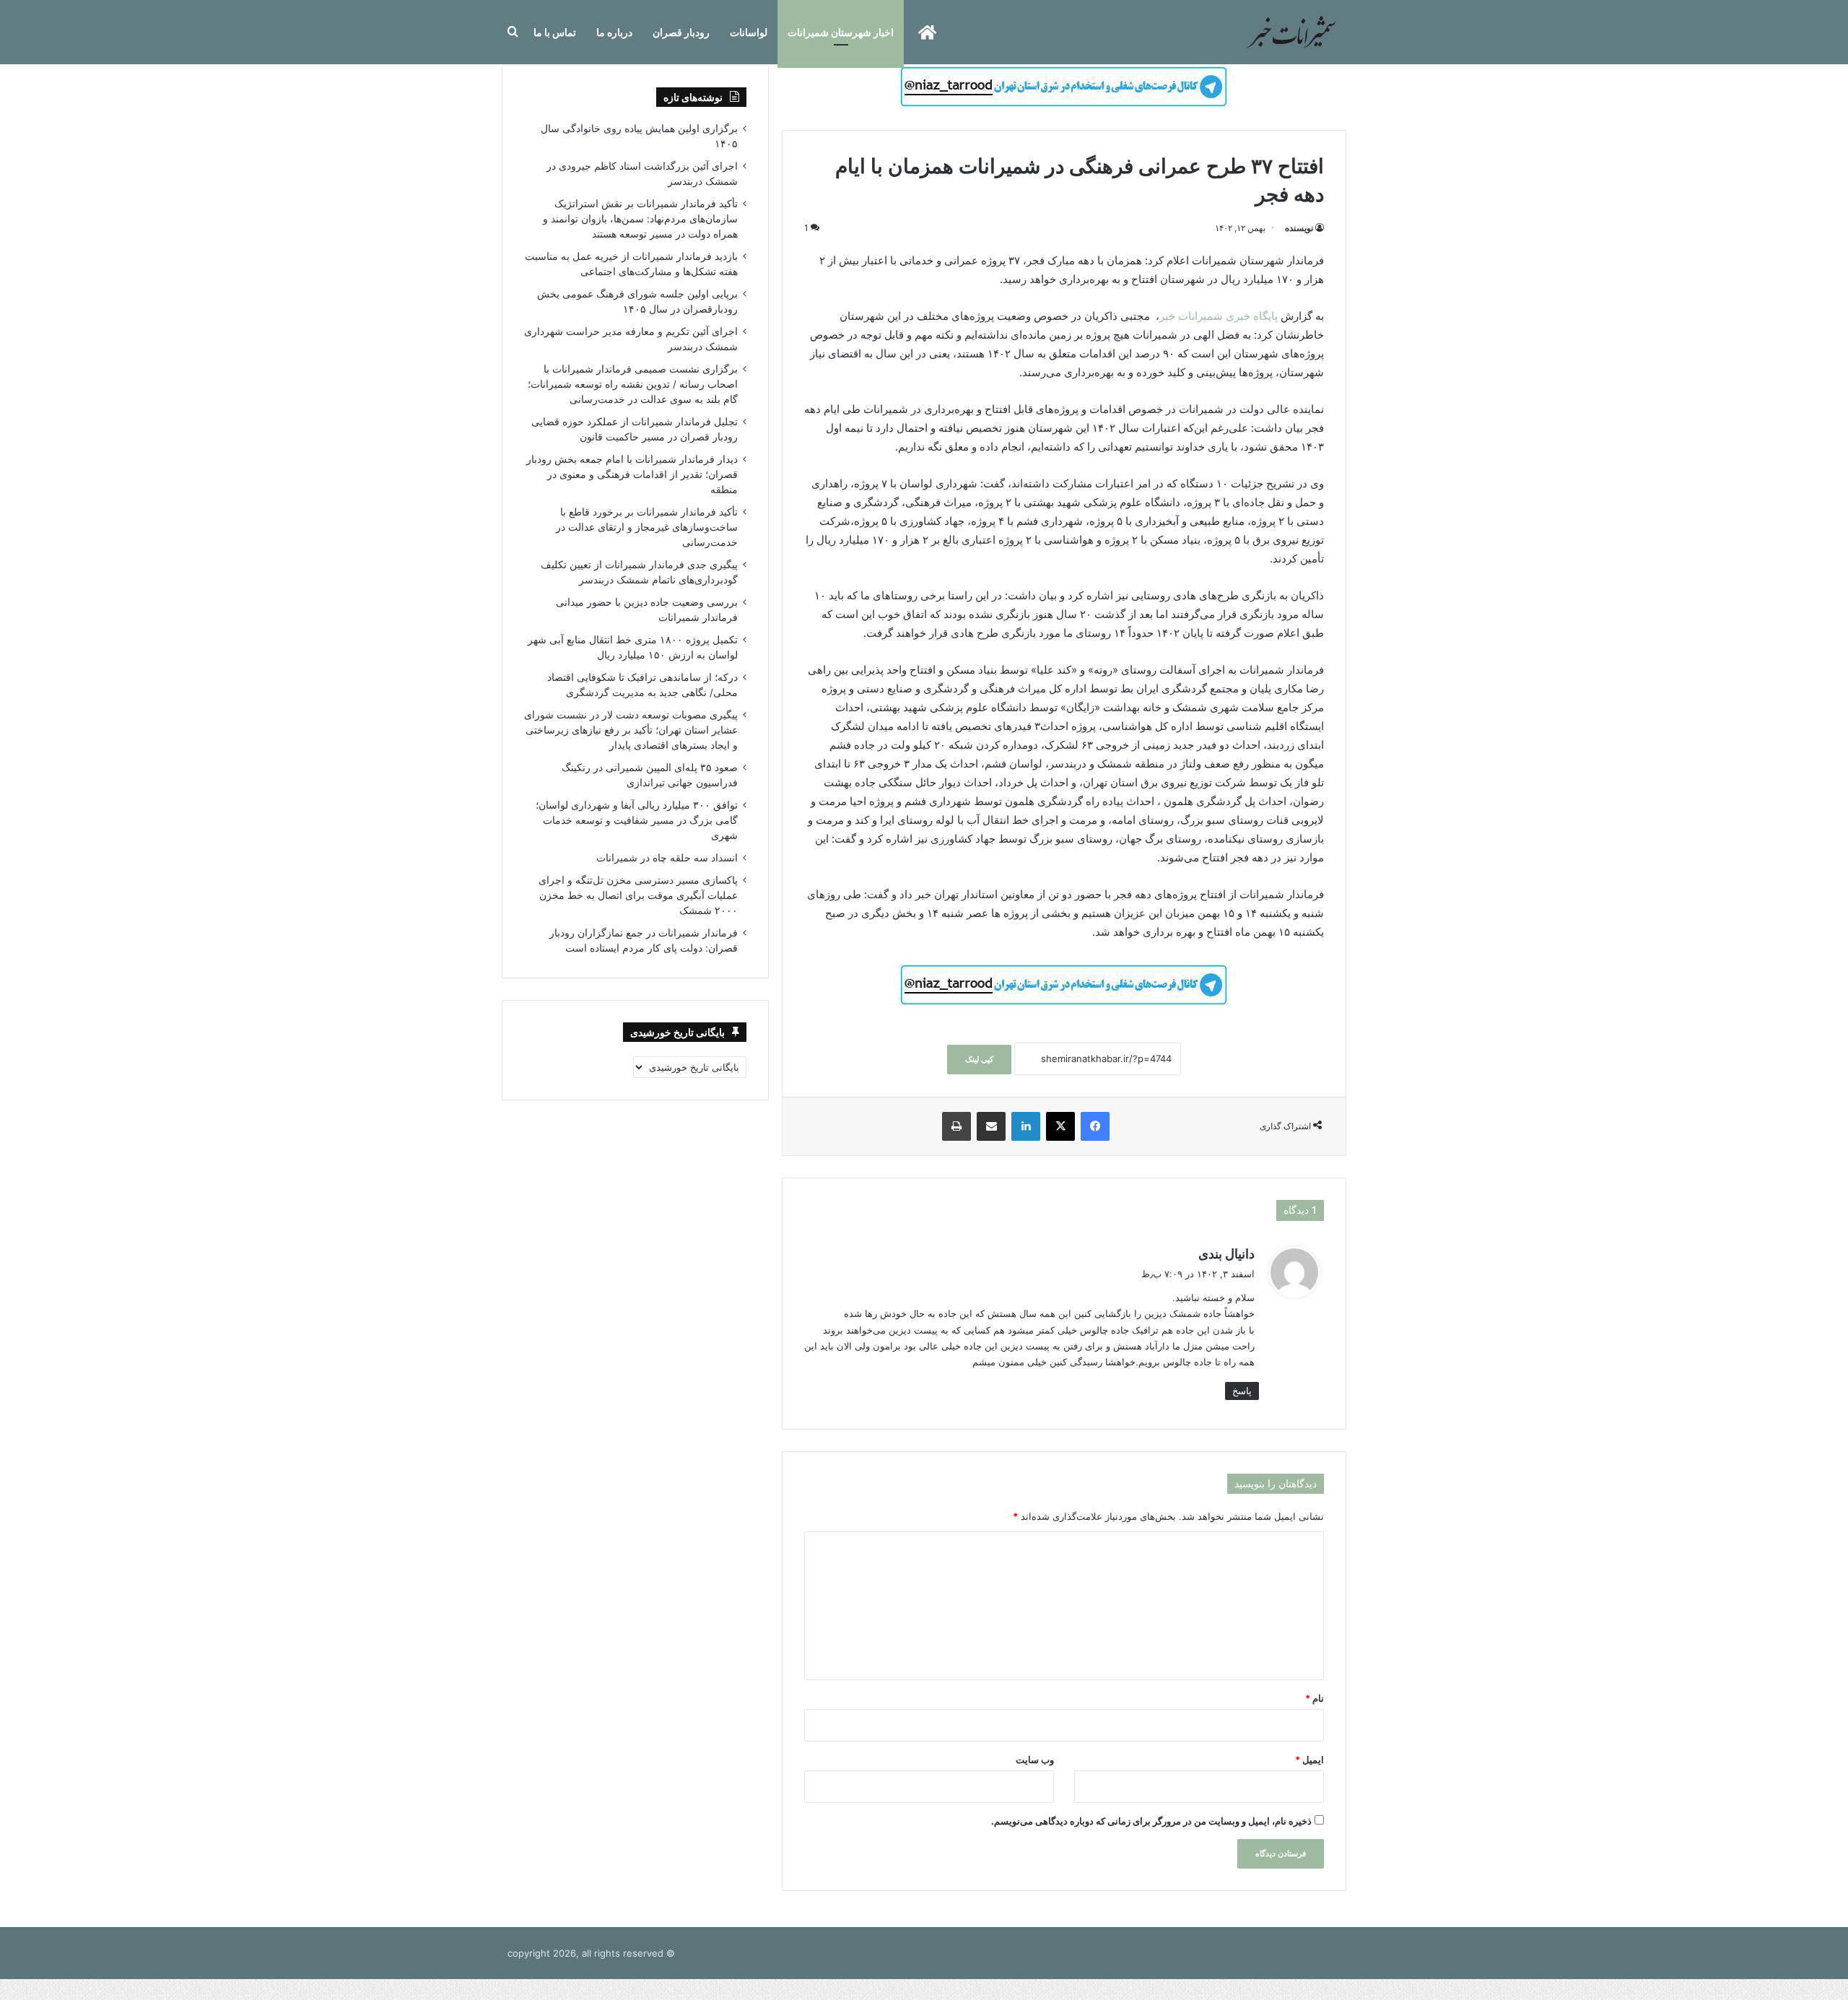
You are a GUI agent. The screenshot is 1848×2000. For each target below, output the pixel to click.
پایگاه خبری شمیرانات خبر (1220, 316)
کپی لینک (979, 1059)
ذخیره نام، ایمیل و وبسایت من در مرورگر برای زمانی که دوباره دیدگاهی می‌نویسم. (1151, 1821)
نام (1315, 1698)
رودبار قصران (681, 32)
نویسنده (1299, 228)
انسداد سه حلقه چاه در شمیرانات (667, 858)
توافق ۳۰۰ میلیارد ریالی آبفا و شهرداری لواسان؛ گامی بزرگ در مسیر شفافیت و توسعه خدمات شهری (637, 820)
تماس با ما (555, 32)
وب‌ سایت (1035, 1760)
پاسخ (1242, 1391)
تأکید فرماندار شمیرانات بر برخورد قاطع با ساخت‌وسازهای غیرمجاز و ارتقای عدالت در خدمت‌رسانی (647, 527)
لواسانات (749, 32)
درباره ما (614, 32)
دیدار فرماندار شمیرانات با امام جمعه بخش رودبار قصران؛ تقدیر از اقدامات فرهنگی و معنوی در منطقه (632, 474)
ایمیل (1309, 1760)
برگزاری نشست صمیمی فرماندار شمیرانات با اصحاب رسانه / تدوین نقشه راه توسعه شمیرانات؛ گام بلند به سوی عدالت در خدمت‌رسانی (633, 384)
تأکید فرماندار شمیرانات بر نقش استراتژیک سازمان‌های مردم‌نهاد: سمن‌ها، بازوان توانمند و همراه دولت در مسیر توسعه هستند (640, 219)
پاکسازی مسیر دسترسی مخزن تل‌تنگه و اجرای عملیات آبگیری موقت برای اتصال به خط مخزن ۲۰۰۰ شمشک (638, 895)
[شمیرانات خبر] (1291, 32)
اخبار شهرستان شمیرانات (841, 32)
